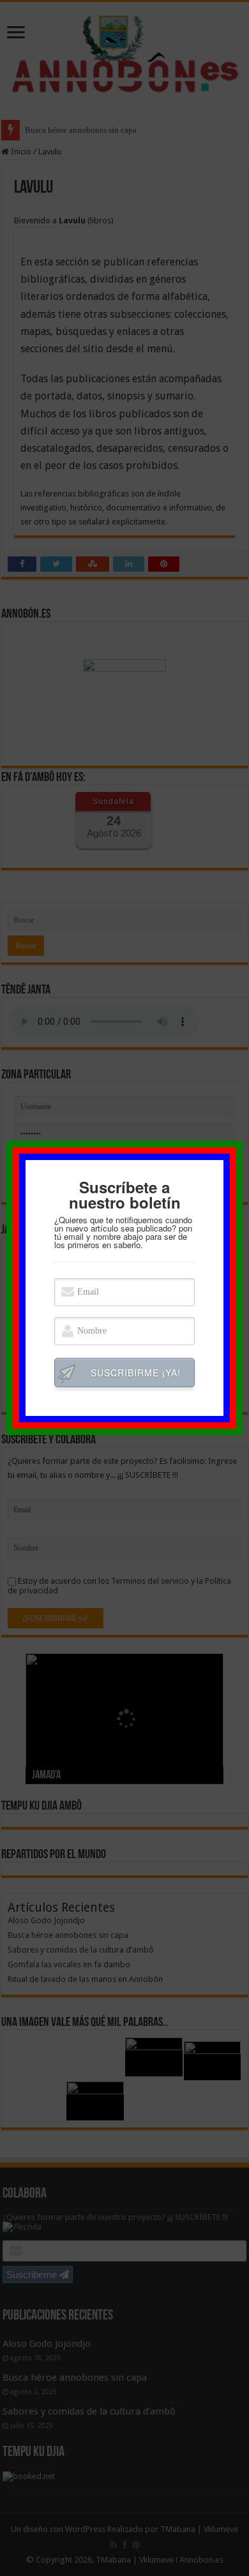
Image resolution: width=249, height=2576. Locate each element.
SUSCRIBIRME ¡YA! (136, 1373)
